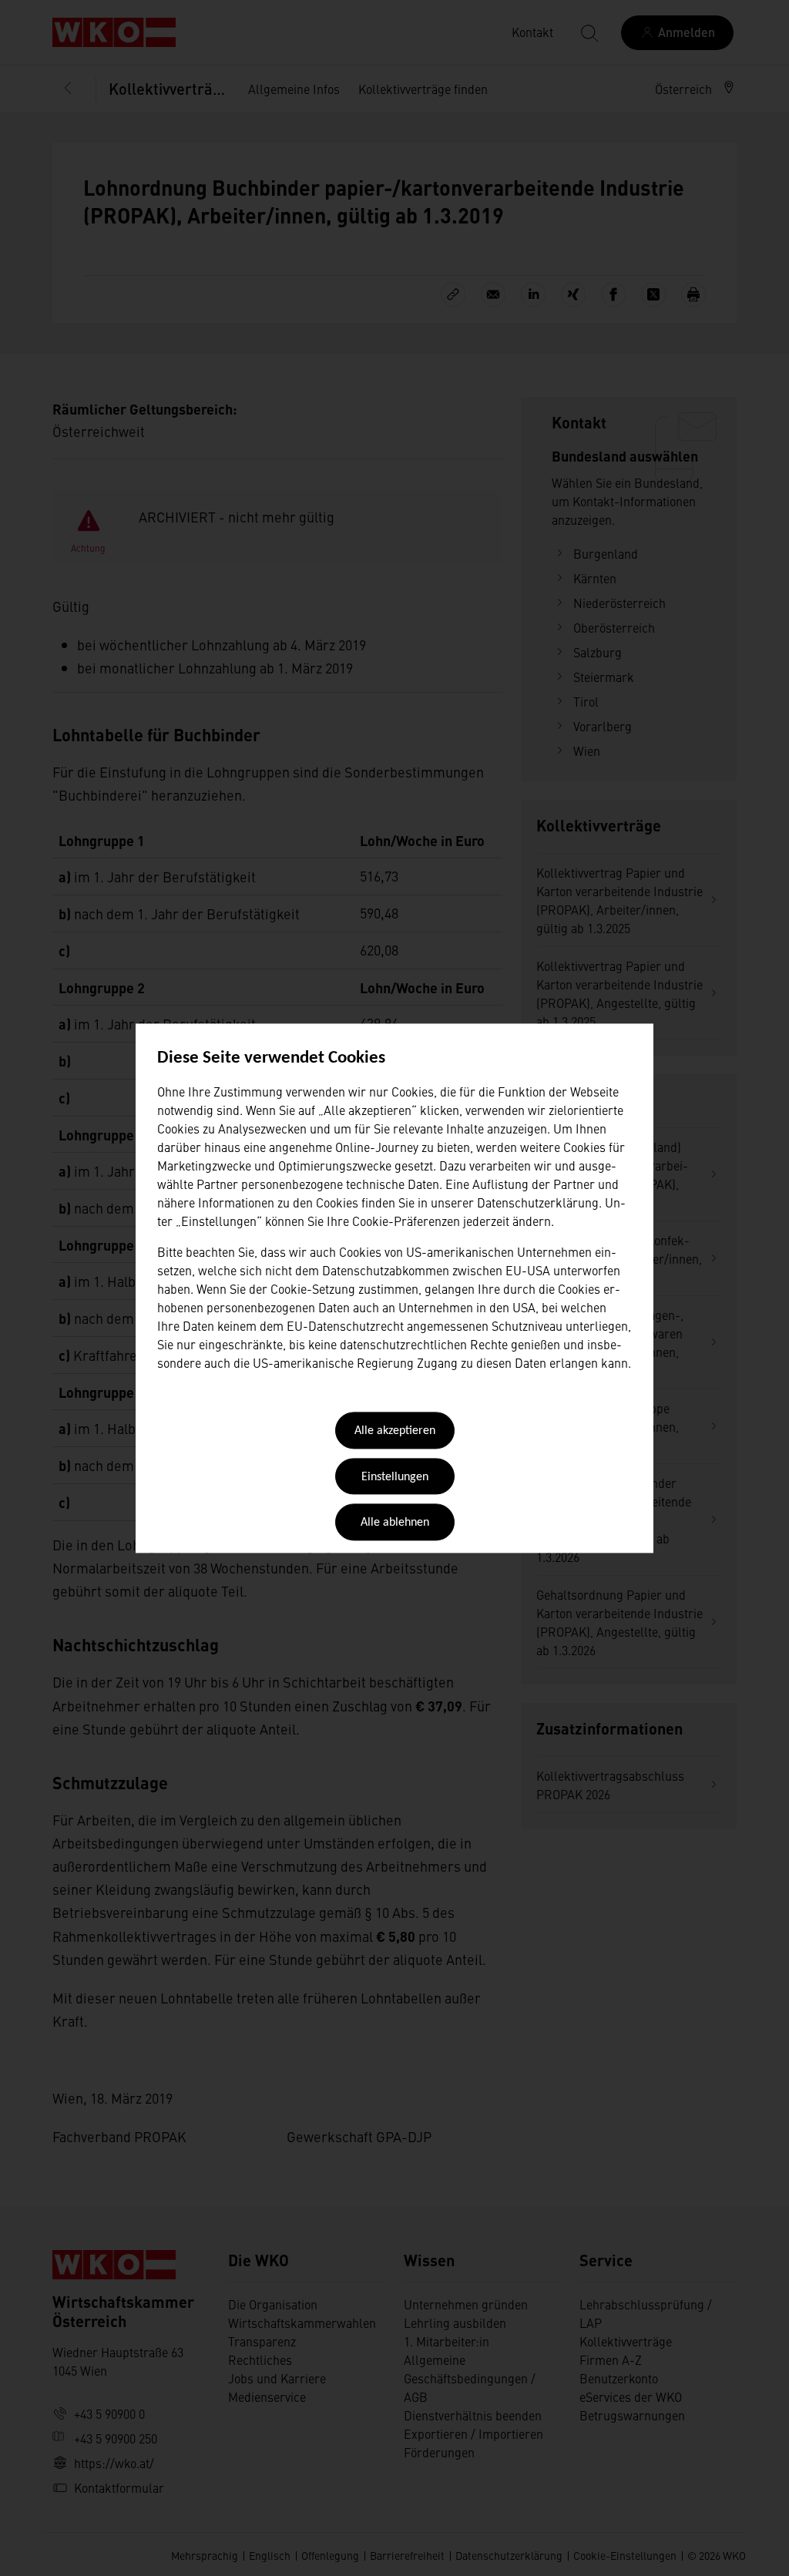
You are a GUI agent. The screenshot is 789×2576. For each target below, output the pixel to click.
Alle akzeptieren (395, 1432)
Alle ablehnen (395, 1523)
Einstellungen (395, 1477)
